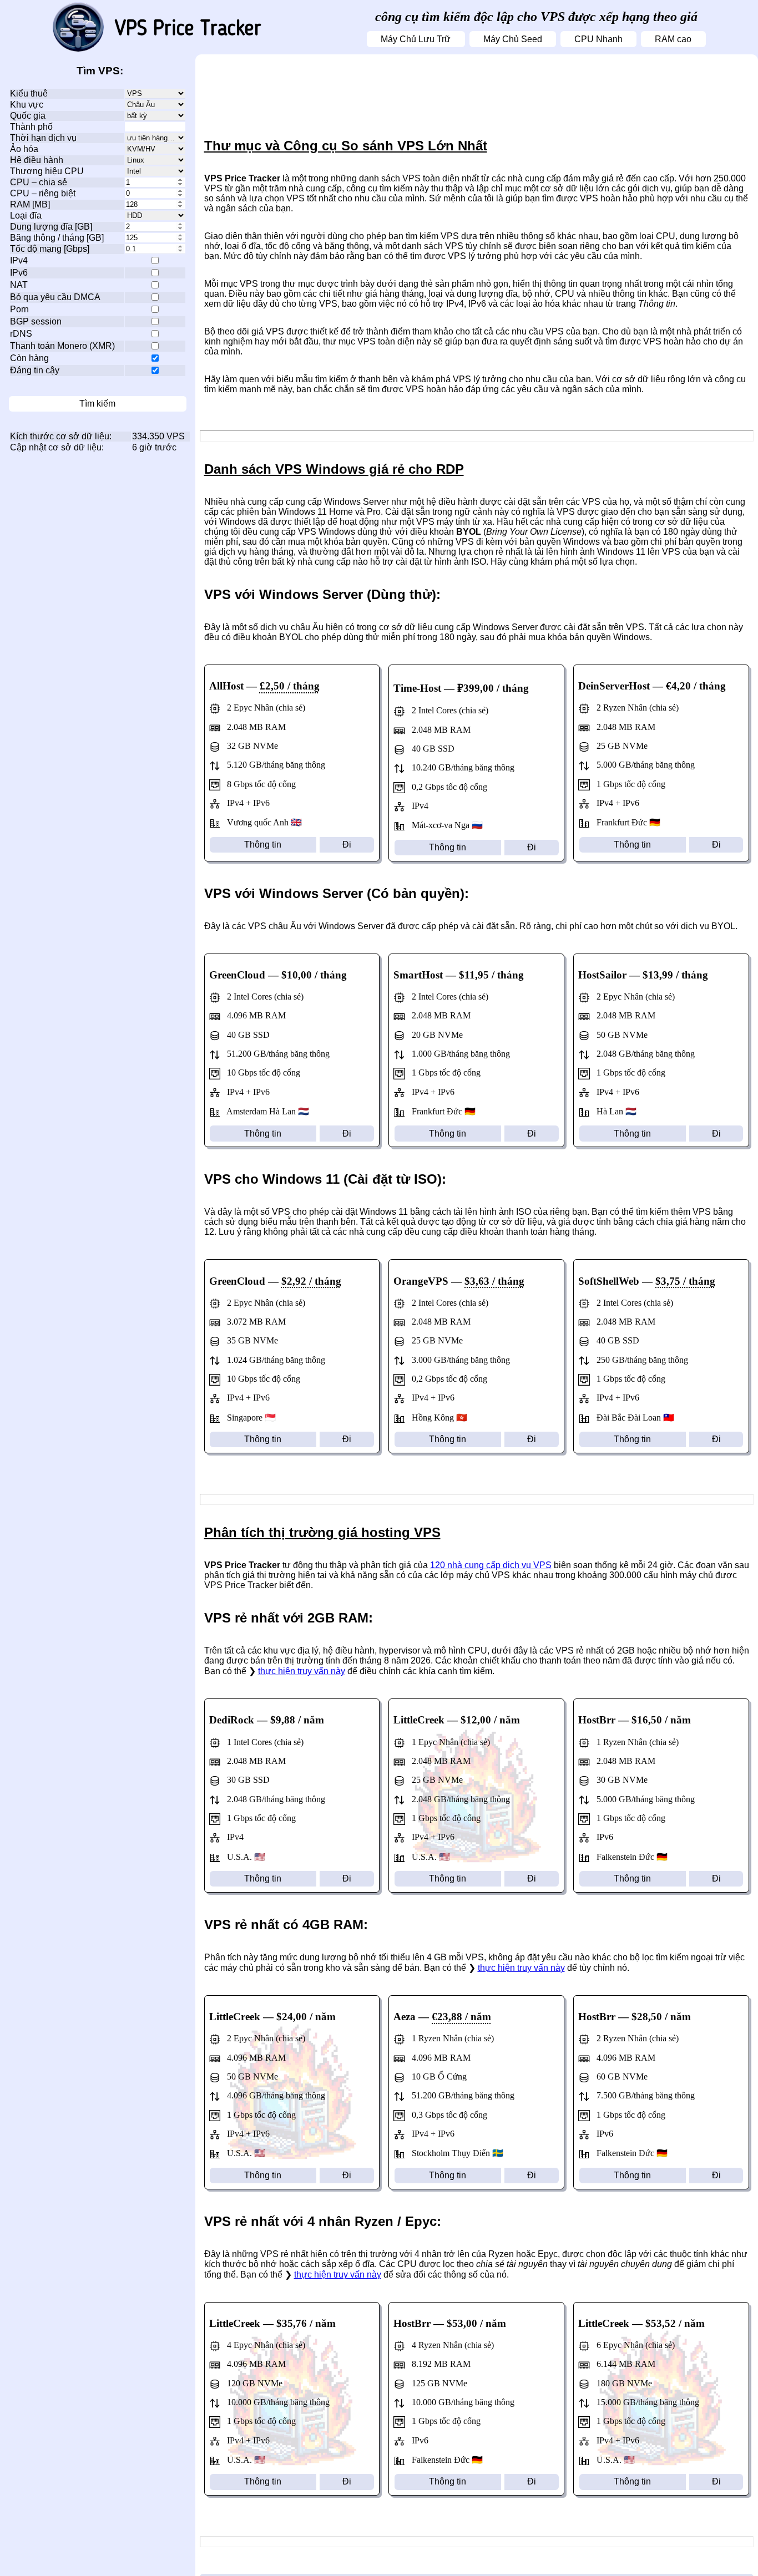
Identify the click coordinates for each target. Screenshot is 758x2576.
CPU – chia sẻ (39, 182)
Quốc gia (28, 116)
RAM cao (673, 39)
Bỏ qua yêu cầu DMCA (55, 297)
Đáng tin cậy (35, 370)
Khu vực (27, 105)
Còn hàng (29, 358)
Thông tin (263, 845)
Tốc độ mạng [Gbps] (50, 249)
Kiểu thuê (29, 93)
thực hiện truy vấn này (302, 1671)
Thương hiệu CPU (47, 171)
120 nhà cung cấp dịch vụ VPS (491, 1565)
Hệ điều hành (37, 160)
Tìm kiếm (97, 404)
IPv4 (19, 260)
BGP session (36, 321)
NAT (19, 285)
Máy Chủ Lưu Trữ (416, 39)
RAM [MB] (30, 204)
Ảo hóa (24, 149)
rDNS (21, 334)
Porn (19, 309)
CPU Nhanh (598, 39)
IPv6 (19, 273)
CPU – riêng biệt (43, 193)
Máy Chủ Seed (513, 39)
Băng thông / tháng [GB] (57, 238)
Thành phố (31, 127)
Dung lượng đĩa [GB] (51, 227)
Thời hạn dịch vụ (43, 138)
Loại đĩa (26, 215)
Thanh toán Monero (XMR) (62, 346)
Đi (347, 845)
